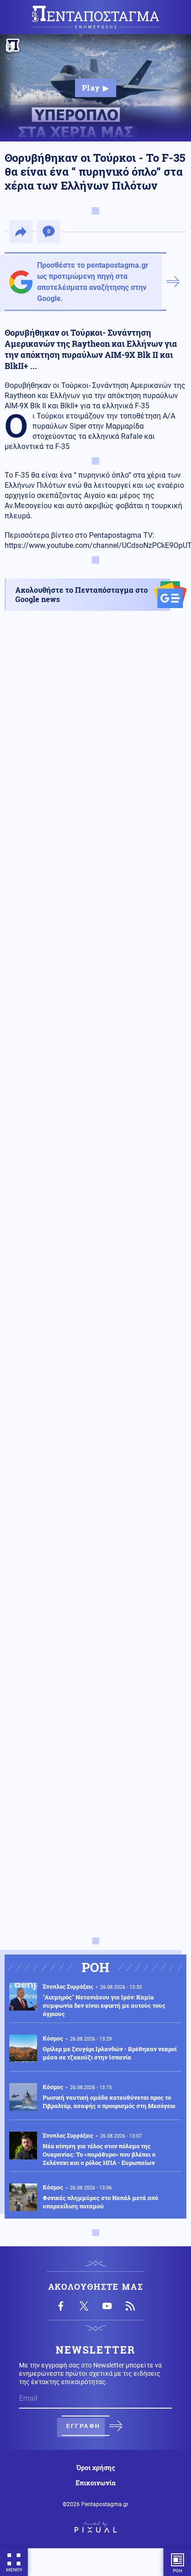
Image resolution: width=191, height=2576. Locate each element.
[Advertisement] (95, 1036)
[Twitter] (84, 2306)
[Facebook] (61, 2306)
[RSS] (130, 2306)
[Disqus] (95, 1568)
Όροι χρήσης (96, 2468)
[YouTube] (107, 2306)
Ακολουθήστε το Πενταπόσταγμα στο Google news (82, 594)
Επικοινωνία (95, 2483)
